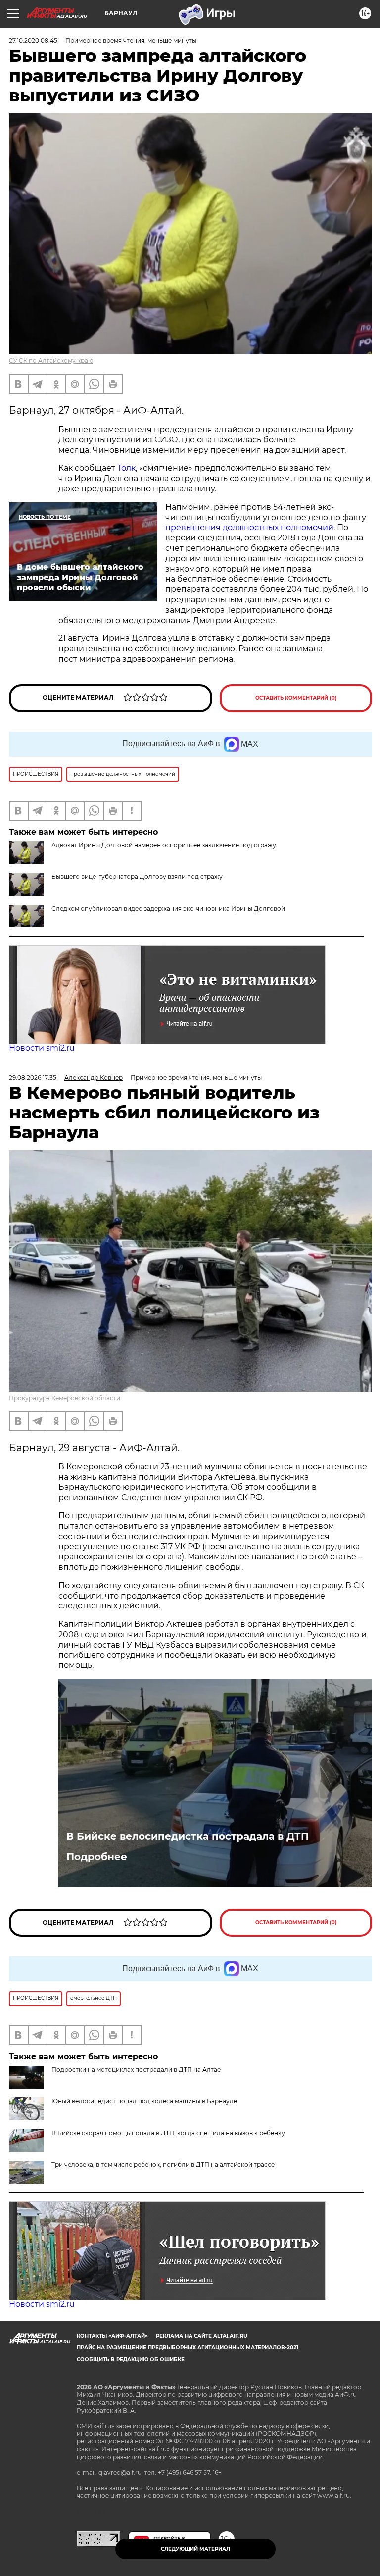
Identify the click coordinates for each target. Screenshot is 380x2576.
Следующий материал (195, 2549)
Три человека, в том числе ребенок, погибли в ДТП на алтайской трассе (163, 2164)
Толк (126, 468)
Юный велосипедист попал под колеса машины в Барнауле (144, 2101)
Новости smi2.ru (42, 1048)
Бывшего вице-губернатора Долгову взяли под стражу (137, 877)
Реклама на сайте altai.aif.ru (202, 2336)
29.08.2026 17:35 (33, 1078)
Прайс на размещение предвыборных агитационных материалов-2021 (188, 2348)
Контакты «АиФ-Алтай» (112, 2336)
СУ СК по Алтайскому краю (51, 361)
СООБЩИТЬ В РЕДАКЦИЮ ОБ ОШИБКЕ (131, 2359)
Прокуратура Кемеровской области (65, 1398)
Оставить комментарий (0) (296, 698)
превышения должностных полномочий (249, 527)
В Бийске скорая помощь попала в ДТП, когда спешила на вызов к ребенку (168, 2133)
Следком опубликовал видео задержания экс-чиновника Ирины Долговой (168, 908)
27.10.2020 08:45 (33, 40)
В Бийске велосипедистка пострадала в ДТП (188, 1836)
